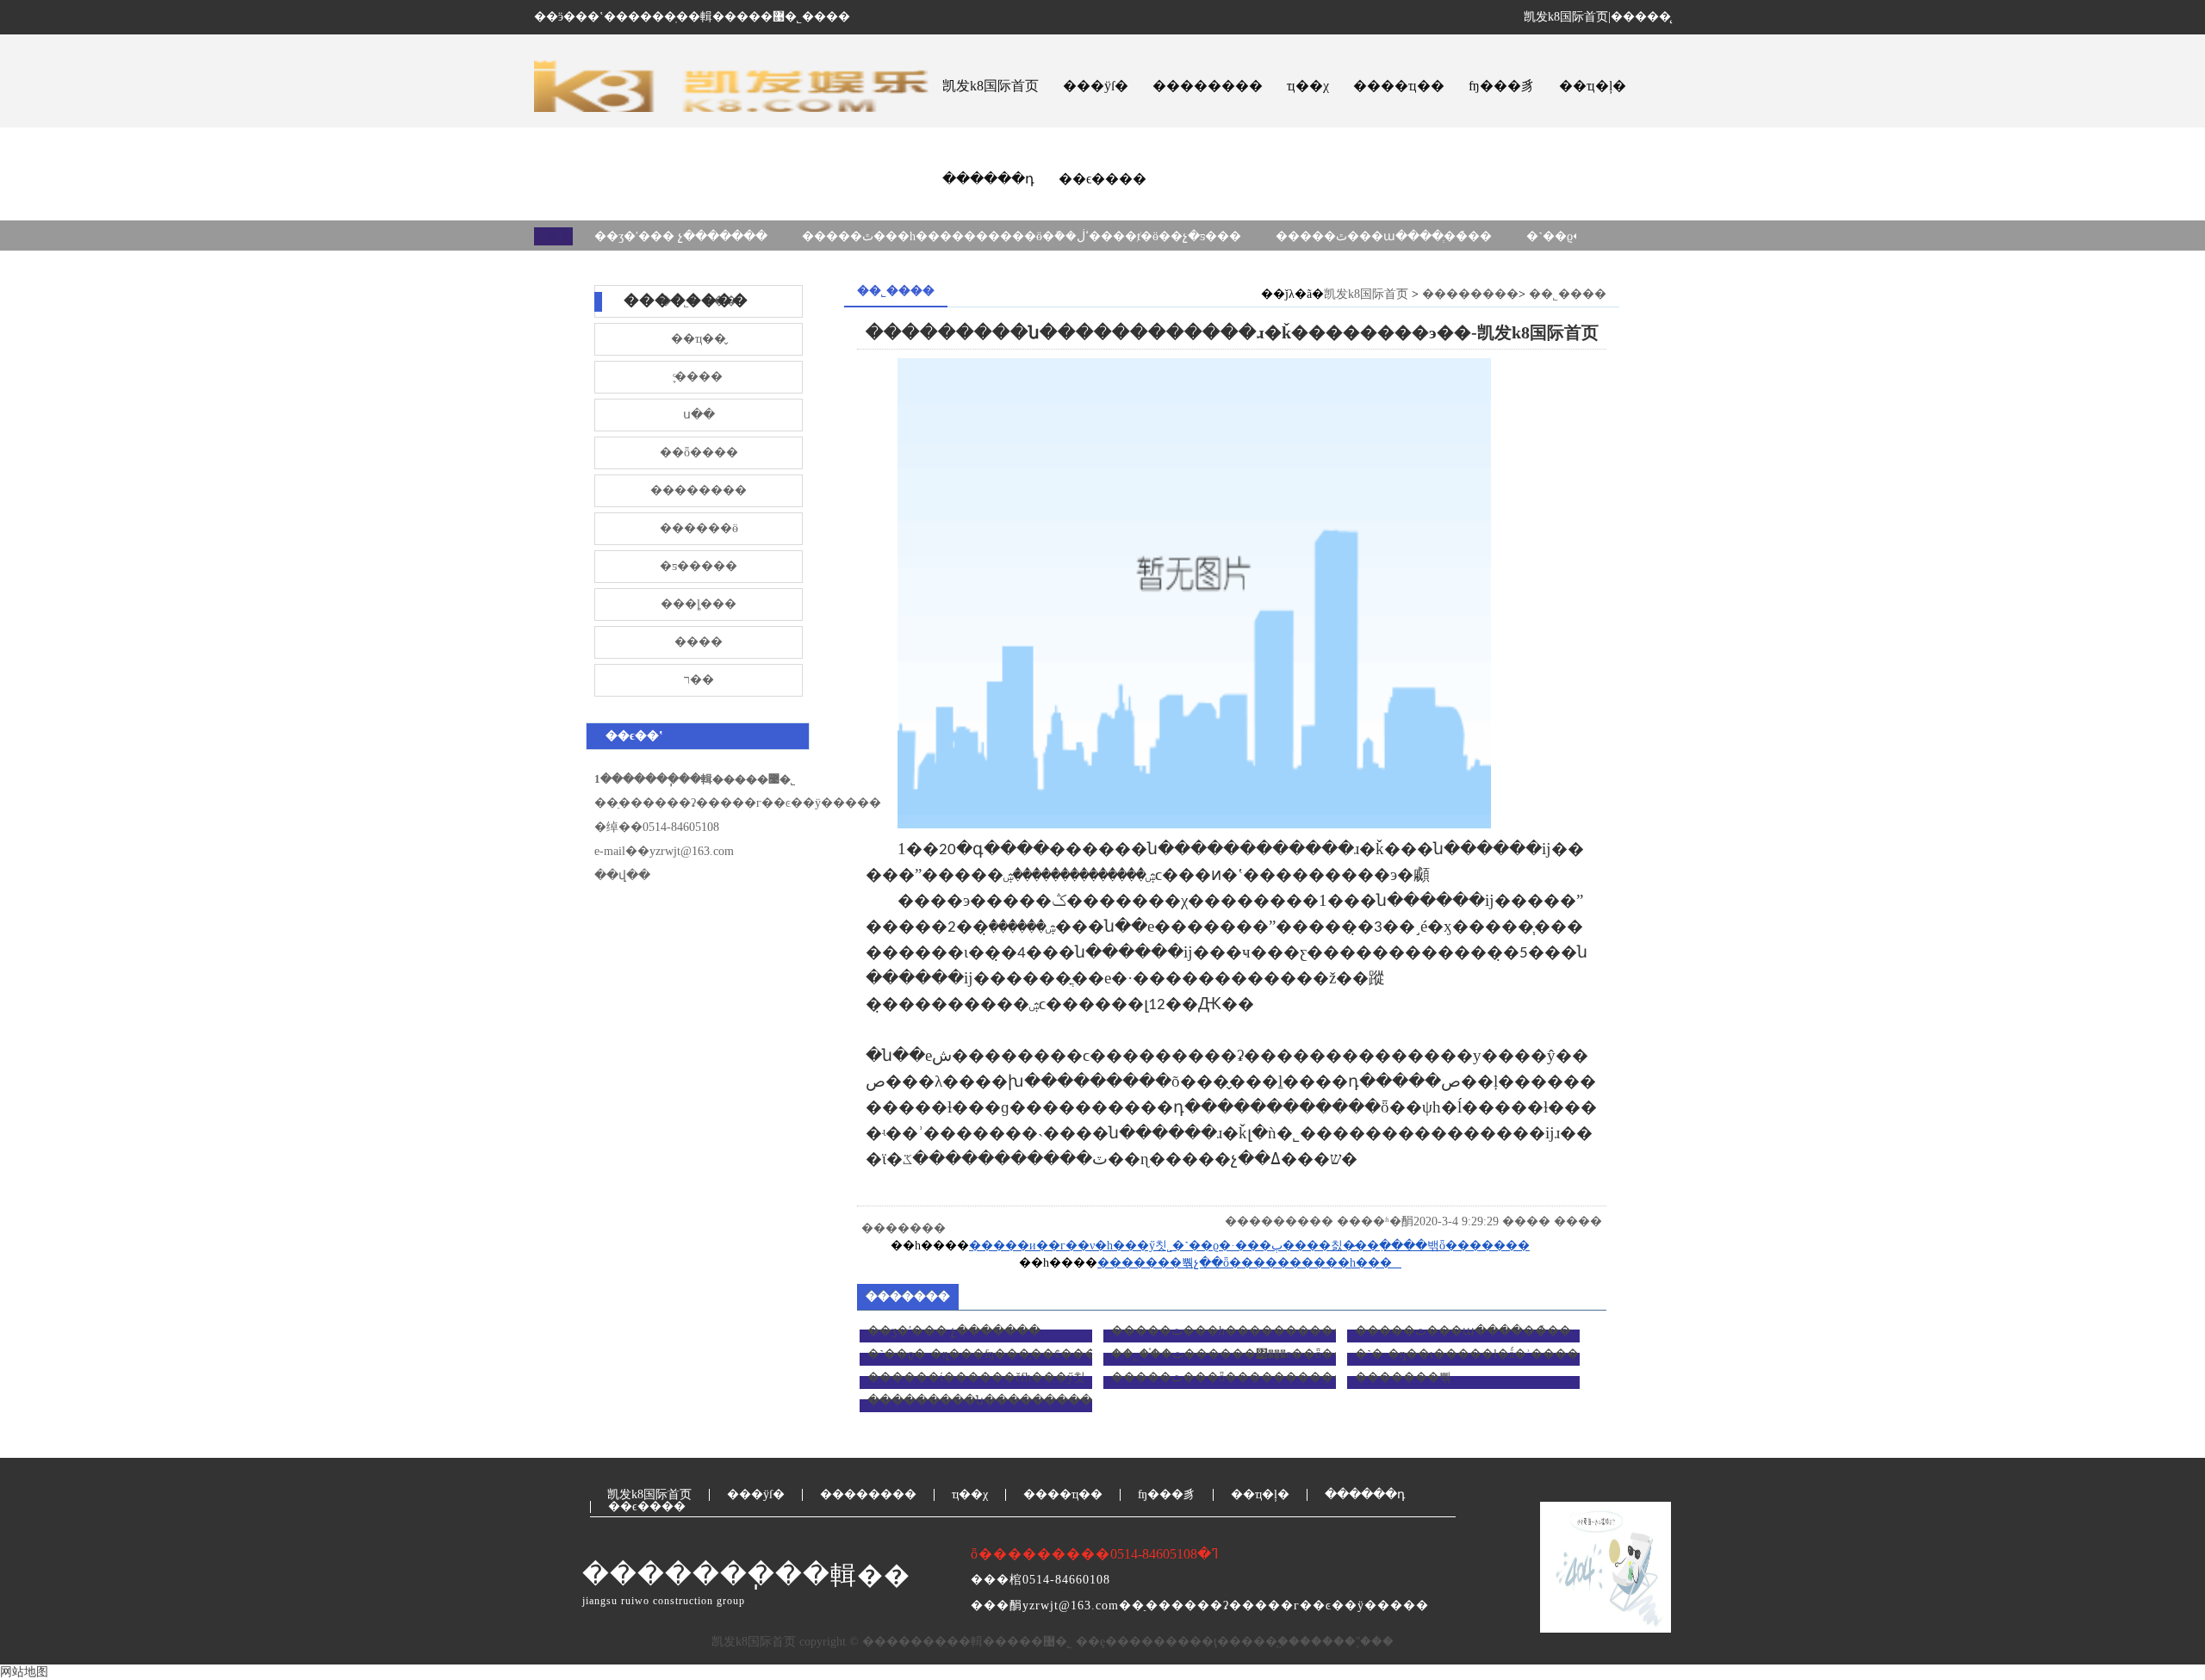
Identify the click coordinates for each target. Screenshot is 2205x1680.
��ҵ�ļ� (1593, 86)
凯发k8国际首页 (1566, 17)
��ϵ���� (1102, 179)
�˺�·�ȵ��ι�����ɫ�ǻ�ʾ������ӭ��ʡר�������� (1547, 1354)
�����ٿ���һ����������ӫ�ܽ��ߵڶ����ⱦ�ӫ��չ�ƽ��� (1022, 236)
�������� (1208, 86)
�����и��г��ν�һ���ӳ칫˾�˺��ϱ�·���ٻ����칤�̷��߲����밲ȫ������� (1249, 1246)
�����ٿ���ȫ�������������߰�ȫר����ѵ (1286, 1377)
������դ (988, 179)
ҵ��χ (1308, 86)
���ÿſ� (1096, 86)
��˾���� (1568, 294)
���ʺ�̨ (1347, 1642)
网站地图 (24, 1672)
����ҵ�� (1399, 86)
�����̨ (1641, 17)
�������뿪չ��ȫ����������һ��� (1249, 1263)
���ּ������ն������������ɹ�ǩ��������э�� (1072, 1401)
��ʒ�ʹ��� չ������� (681, 236)
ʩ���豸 (1502, 86)
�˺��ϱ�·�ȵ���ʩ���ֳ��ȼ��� (982, 1354)
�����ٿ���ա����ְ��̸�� (1384, 236)
